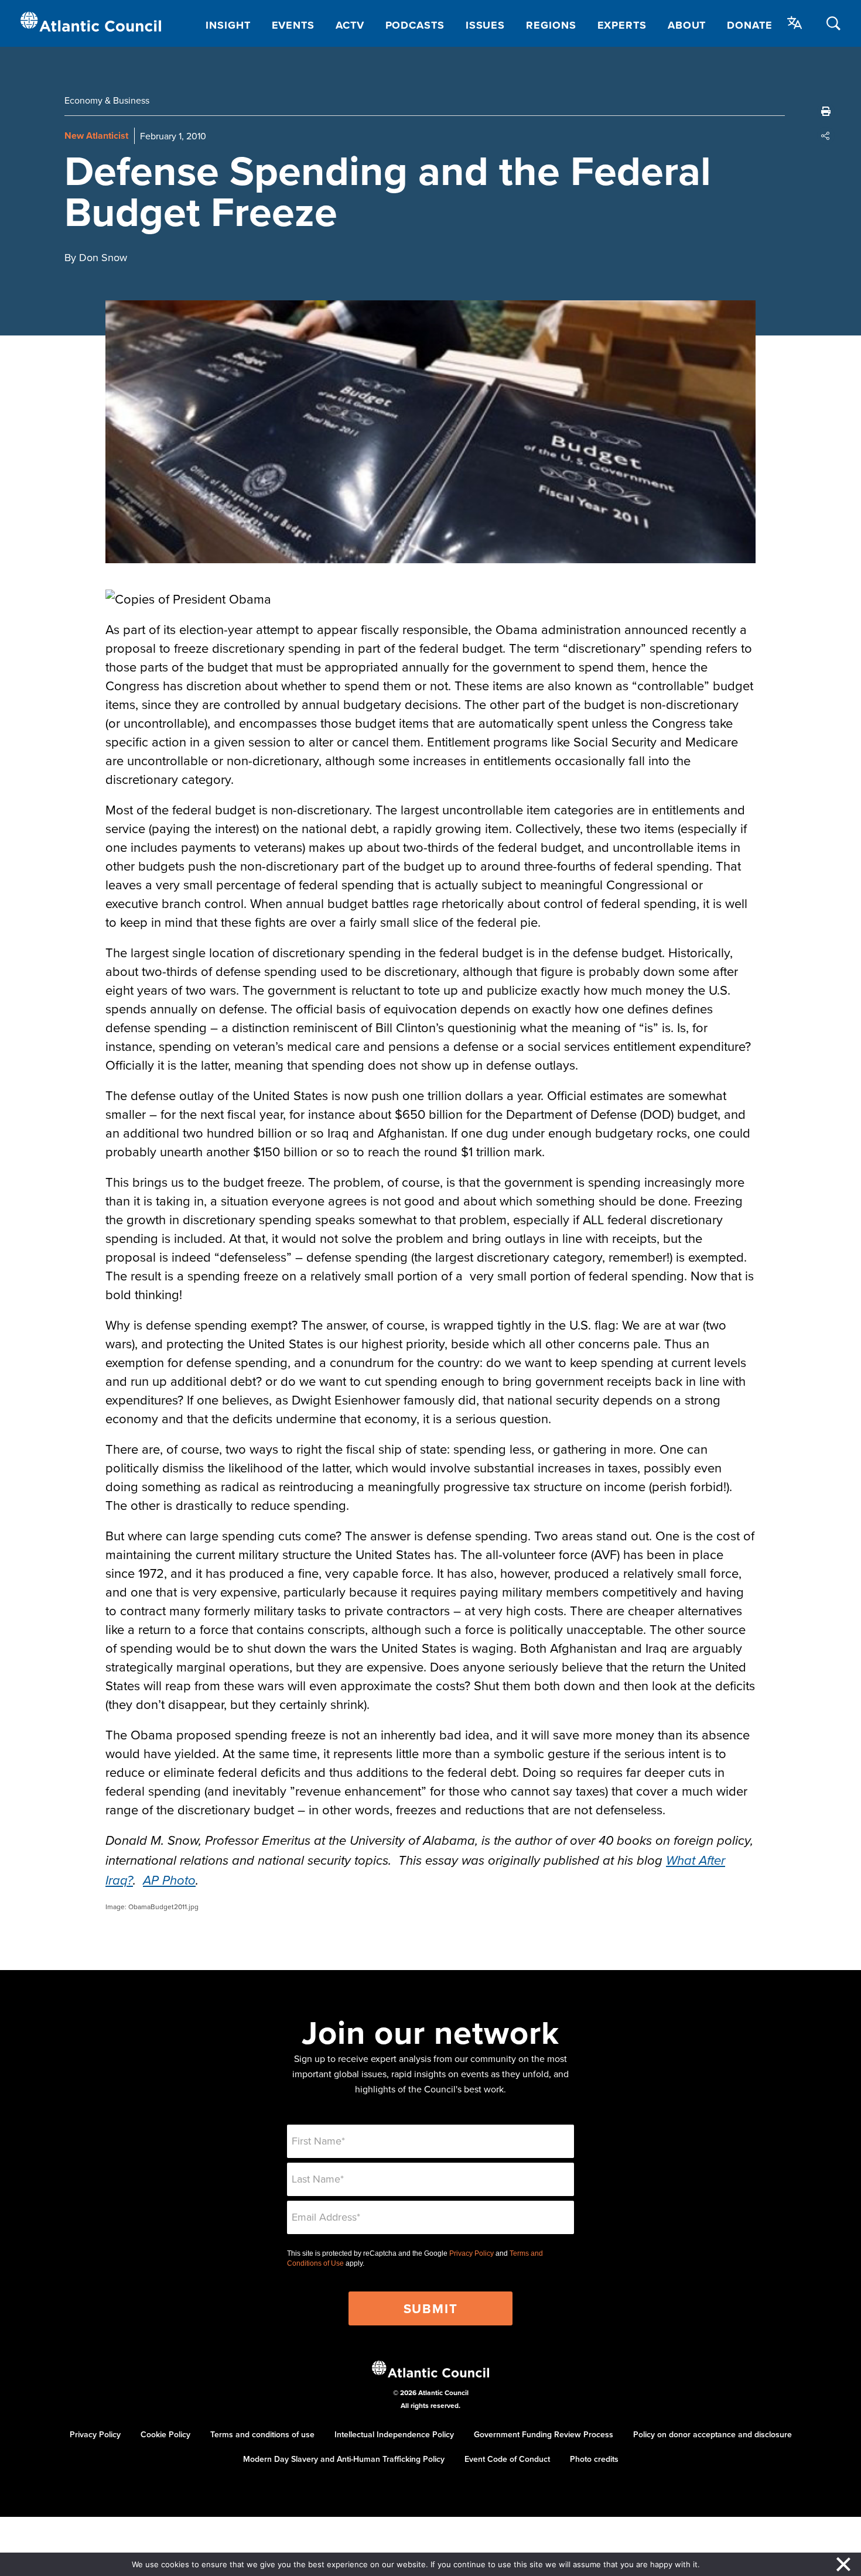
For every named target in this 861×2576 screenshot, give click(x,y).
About (687, 25)
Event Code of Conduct (507, 2459)
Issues (485, 25)
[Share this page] (826, 136)
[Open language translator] (795, 23)
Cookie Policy (165, 2434)
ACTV (350, 25)
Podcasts (415, 25)
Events (293, 25)
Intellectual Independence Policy (394, 2434)
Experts (622, 25)
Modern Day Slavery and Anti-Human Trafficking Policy (344, 2459)
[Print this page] (826, 111)
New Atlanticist (96, 136)
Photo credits (594, 2459)
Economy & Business (107, 100)
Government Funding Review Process (544, 2434)
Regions (551, 25)
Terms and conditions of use (262, 2434)
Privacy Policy (471, 2253)
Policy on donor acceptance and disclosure (713, 2434)
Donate (749, 25)
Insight (228, 25)
